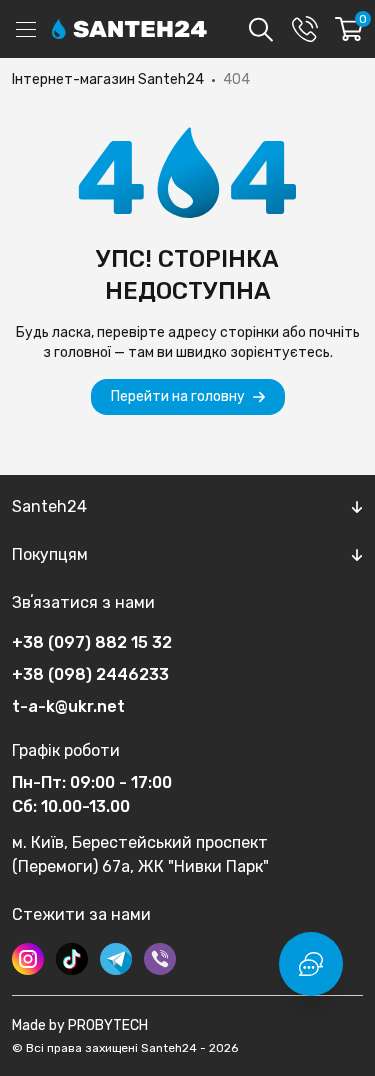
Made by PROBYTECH (80, 1025)
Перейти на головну (178, 396)
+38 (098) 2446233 (90, 674)
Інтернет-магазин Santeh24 (108, 79)
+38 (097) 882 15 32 (92, 642)
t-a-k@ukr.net (68, 706)
